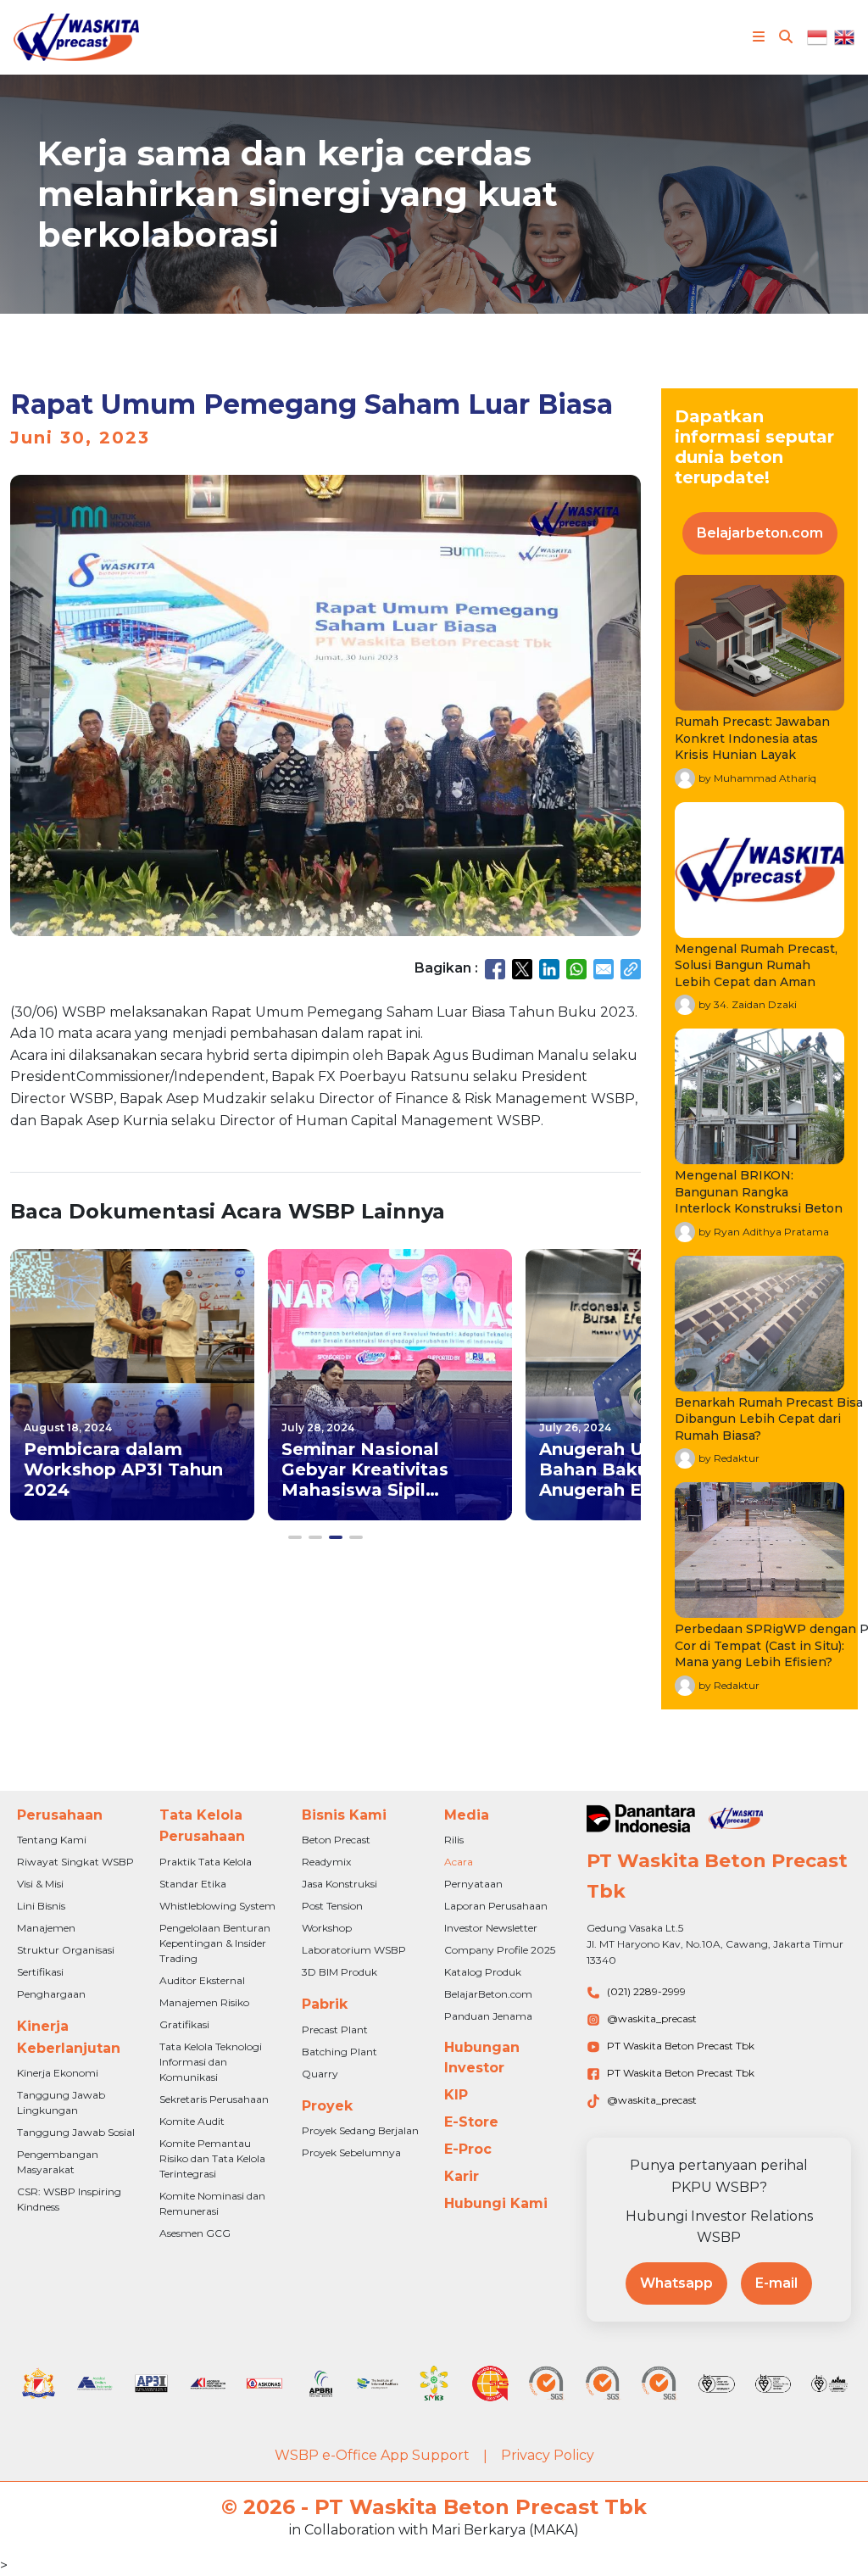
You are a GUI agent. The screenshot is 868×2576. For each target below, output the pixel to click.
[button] (295, 1537)
